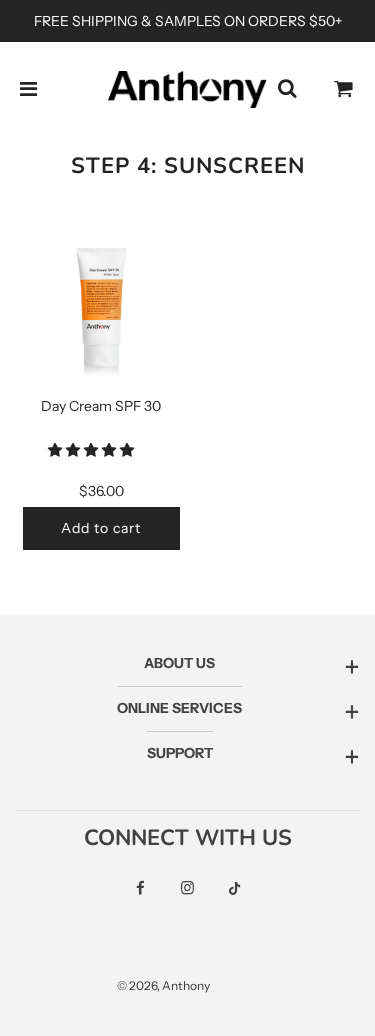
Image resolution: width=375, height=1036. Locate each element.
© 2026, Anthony (163, 985)
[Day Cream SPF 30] (102, 311)
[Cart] (344, 89)
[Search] (287, 89)
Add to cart (101, 528)
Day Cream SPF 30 (101, 406)
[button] (92, 450)
